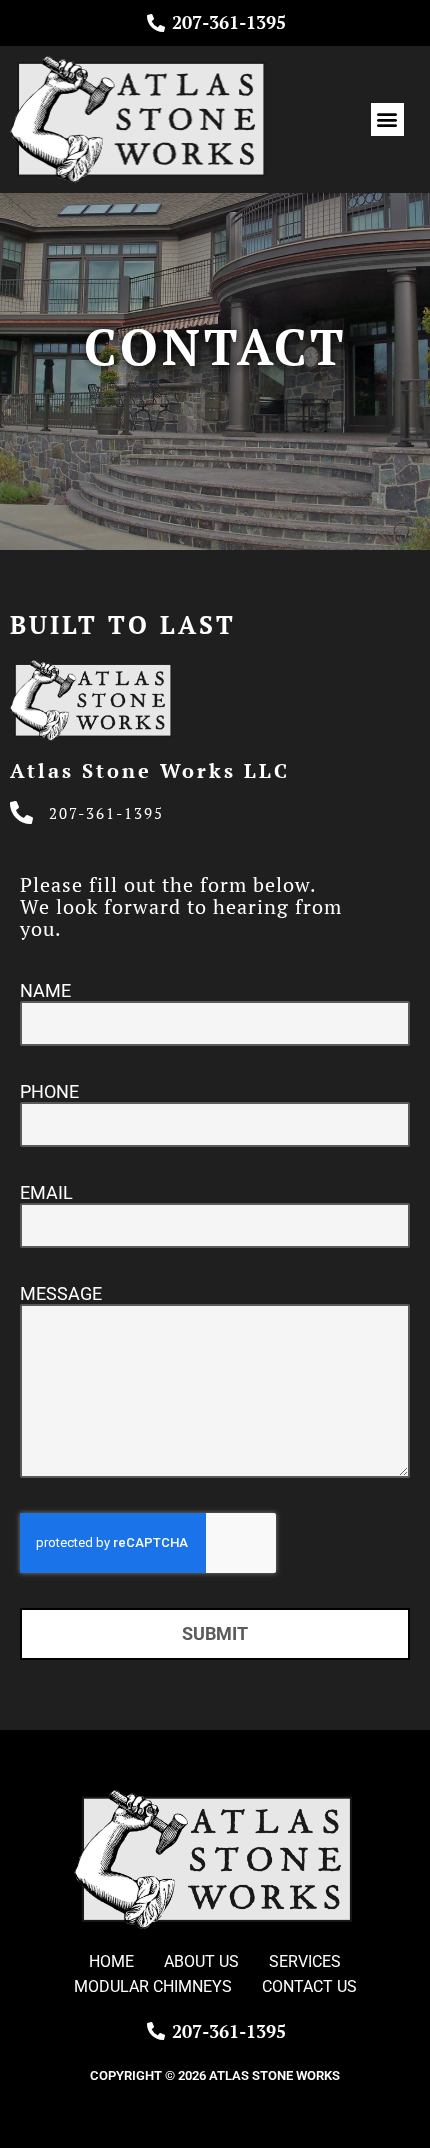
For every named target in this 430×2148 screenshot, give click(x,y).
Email (46, 1192)
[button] (387, 119)
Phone (49, 1091)
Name (45, 990)
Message (61, 1293)
